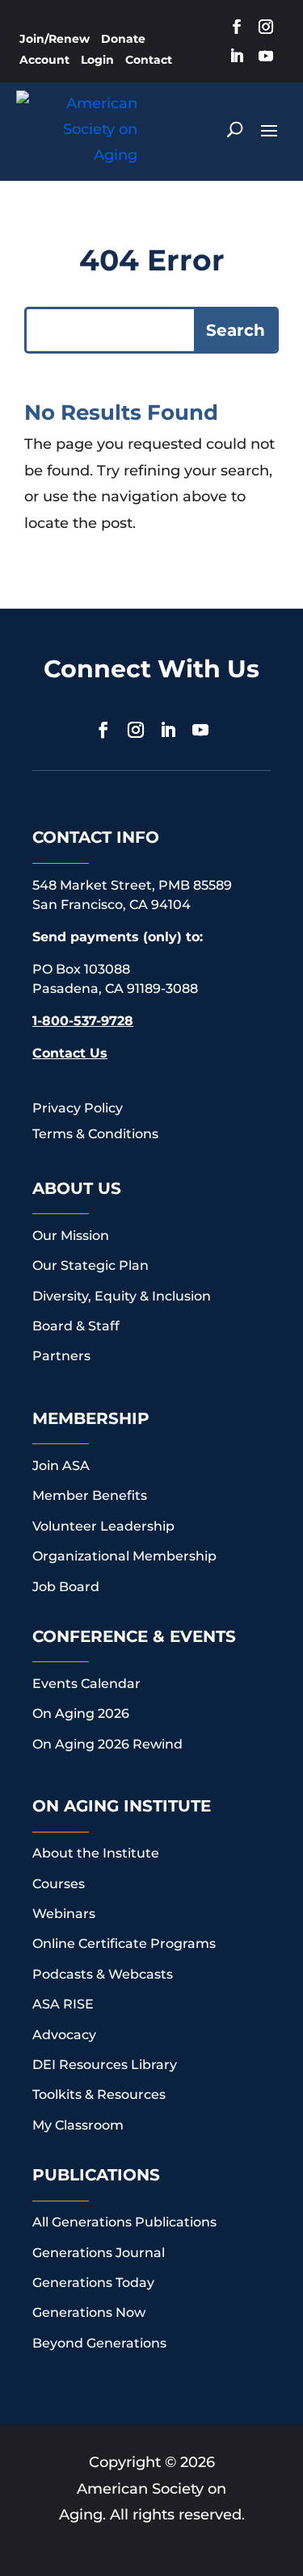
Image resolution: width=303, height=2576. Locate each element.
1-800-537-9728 (83, 1021)
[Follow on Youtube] (266, 56)
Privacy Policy (78, 1108)
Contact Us (70, 1053)
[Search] (235, 129)
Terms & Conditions (95, 1134)
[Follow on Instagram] (266, 27)
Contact (149, 60)
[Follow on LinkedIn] (237, 56)
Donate (123, 39)
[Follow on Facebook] (237, 27)
